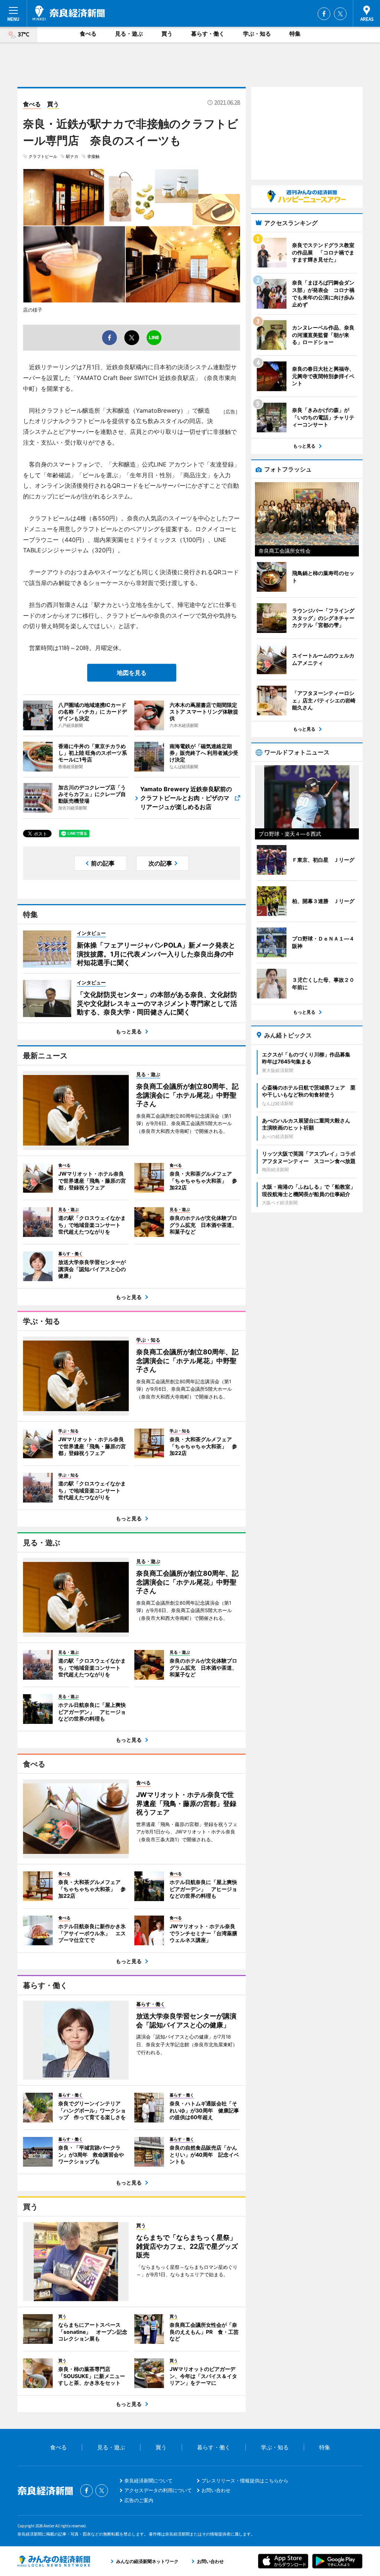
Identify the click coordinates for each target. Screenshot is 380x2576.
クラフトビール (43, 156)
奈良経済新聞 (69, 13)
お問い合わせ (216, 2490)
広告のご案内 (139, 2500)
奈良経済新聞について (148, 2481)
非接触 (93, 156)
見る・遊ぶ (129, 34)
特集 (295, 34)
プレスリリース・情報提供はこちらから (245, 2481)
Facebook (324, 14)
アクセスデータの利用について (158, 2490)
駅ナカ (72, 156)
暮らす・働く (208, 34)
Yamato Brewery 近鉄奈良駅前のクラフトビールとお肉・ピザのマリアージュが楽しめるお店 (186, 798)
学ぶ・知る (257, 34)
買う (167, 34)
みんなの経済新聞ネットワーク (54, 2561)
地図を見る (132, 673)
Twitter (340, 14)
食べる (88, 34)
